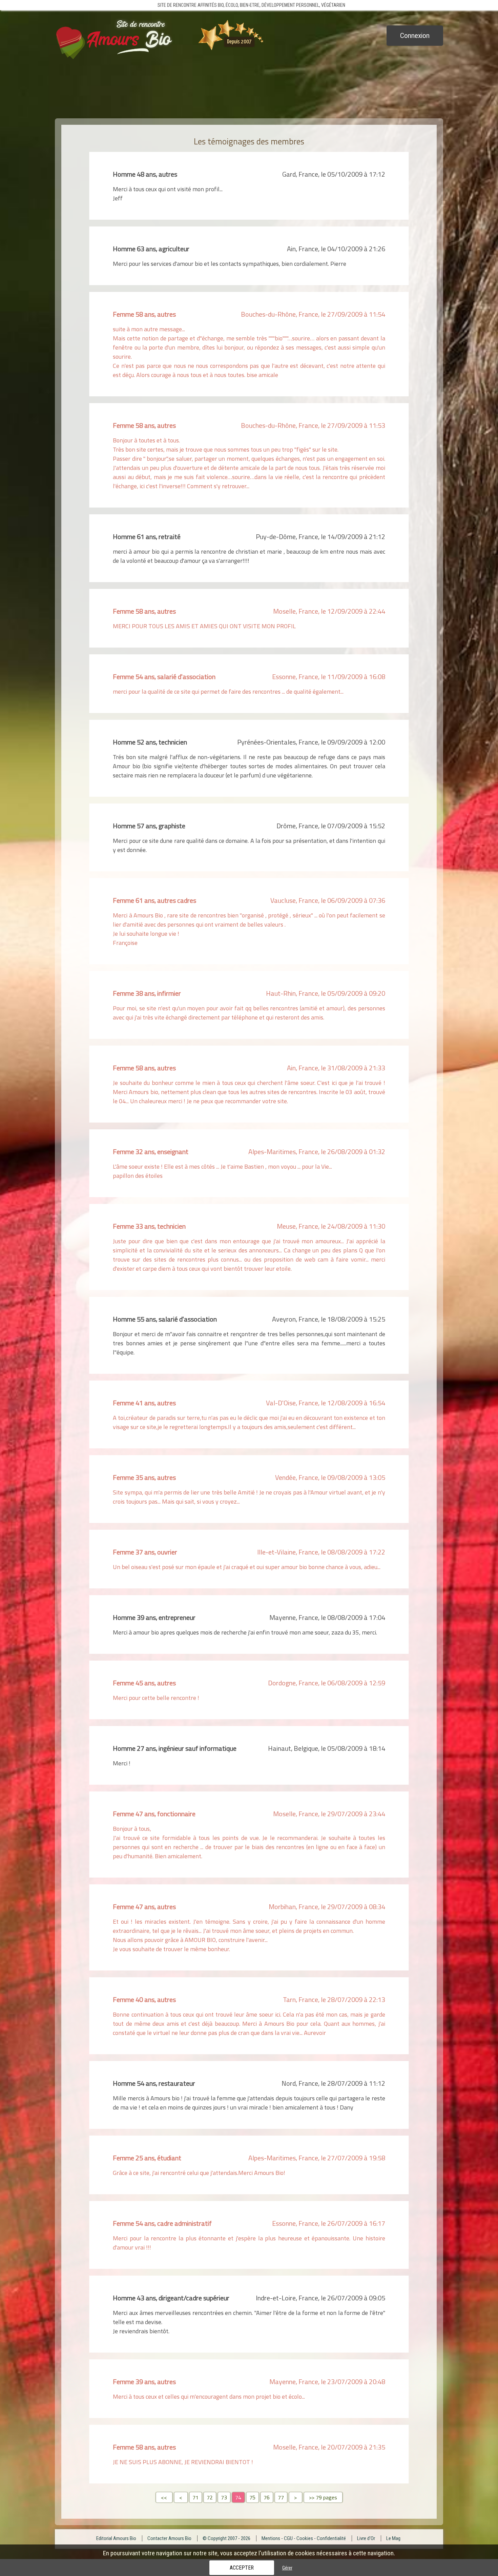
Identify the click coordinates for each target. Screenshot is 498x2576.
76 (267, 2497)
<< (164, 2497)
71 (195, 2497)
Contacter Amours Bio (169, 2538)
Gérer (287, 2568)
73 (224, 2497)
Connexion (415, 36)
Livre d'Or (366, 2538)
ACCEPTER (242, 2568)
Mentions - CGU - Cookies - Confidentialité (304, 2538)
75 (252, 2497)
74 (238, 2497)
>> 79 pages (323, 2497)
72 (210, 2497)
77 (281, 2497)
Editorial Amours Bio (116, 2538)
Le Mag (393, 2538)
